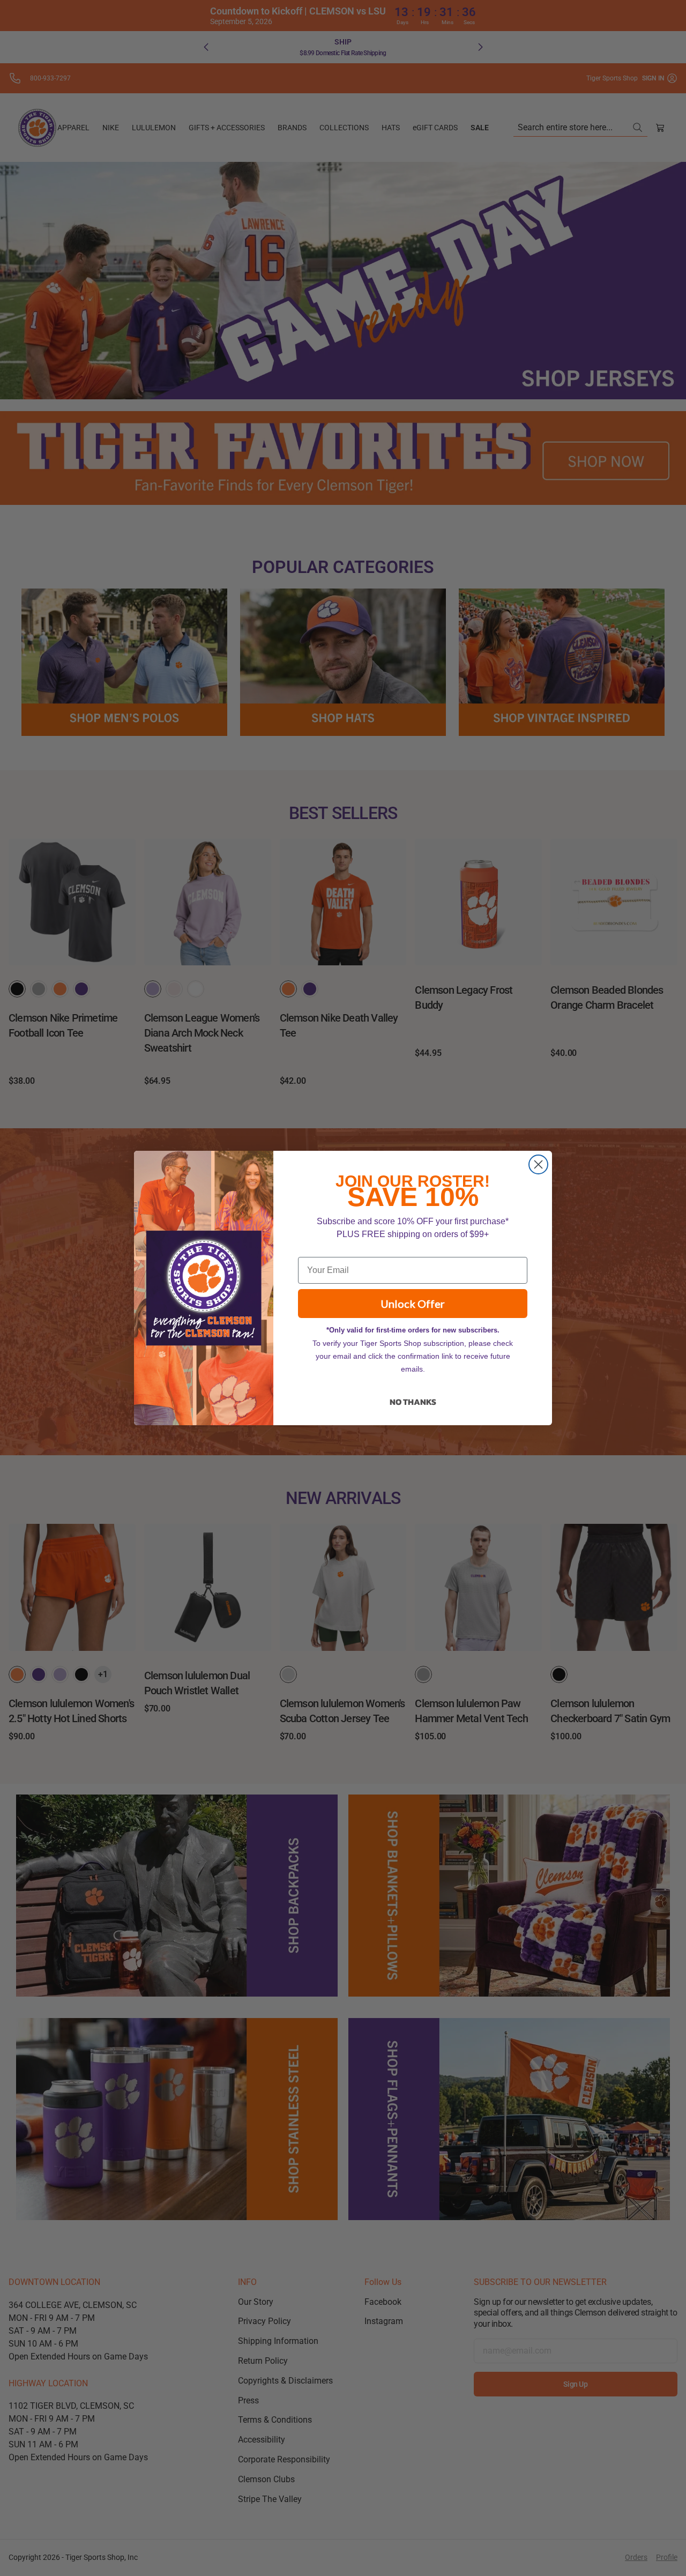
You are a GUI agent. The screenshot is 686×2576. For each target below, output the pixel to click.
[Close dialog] (538, 1164)
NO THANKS (413, 1402)
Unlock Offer (413, 1304)
